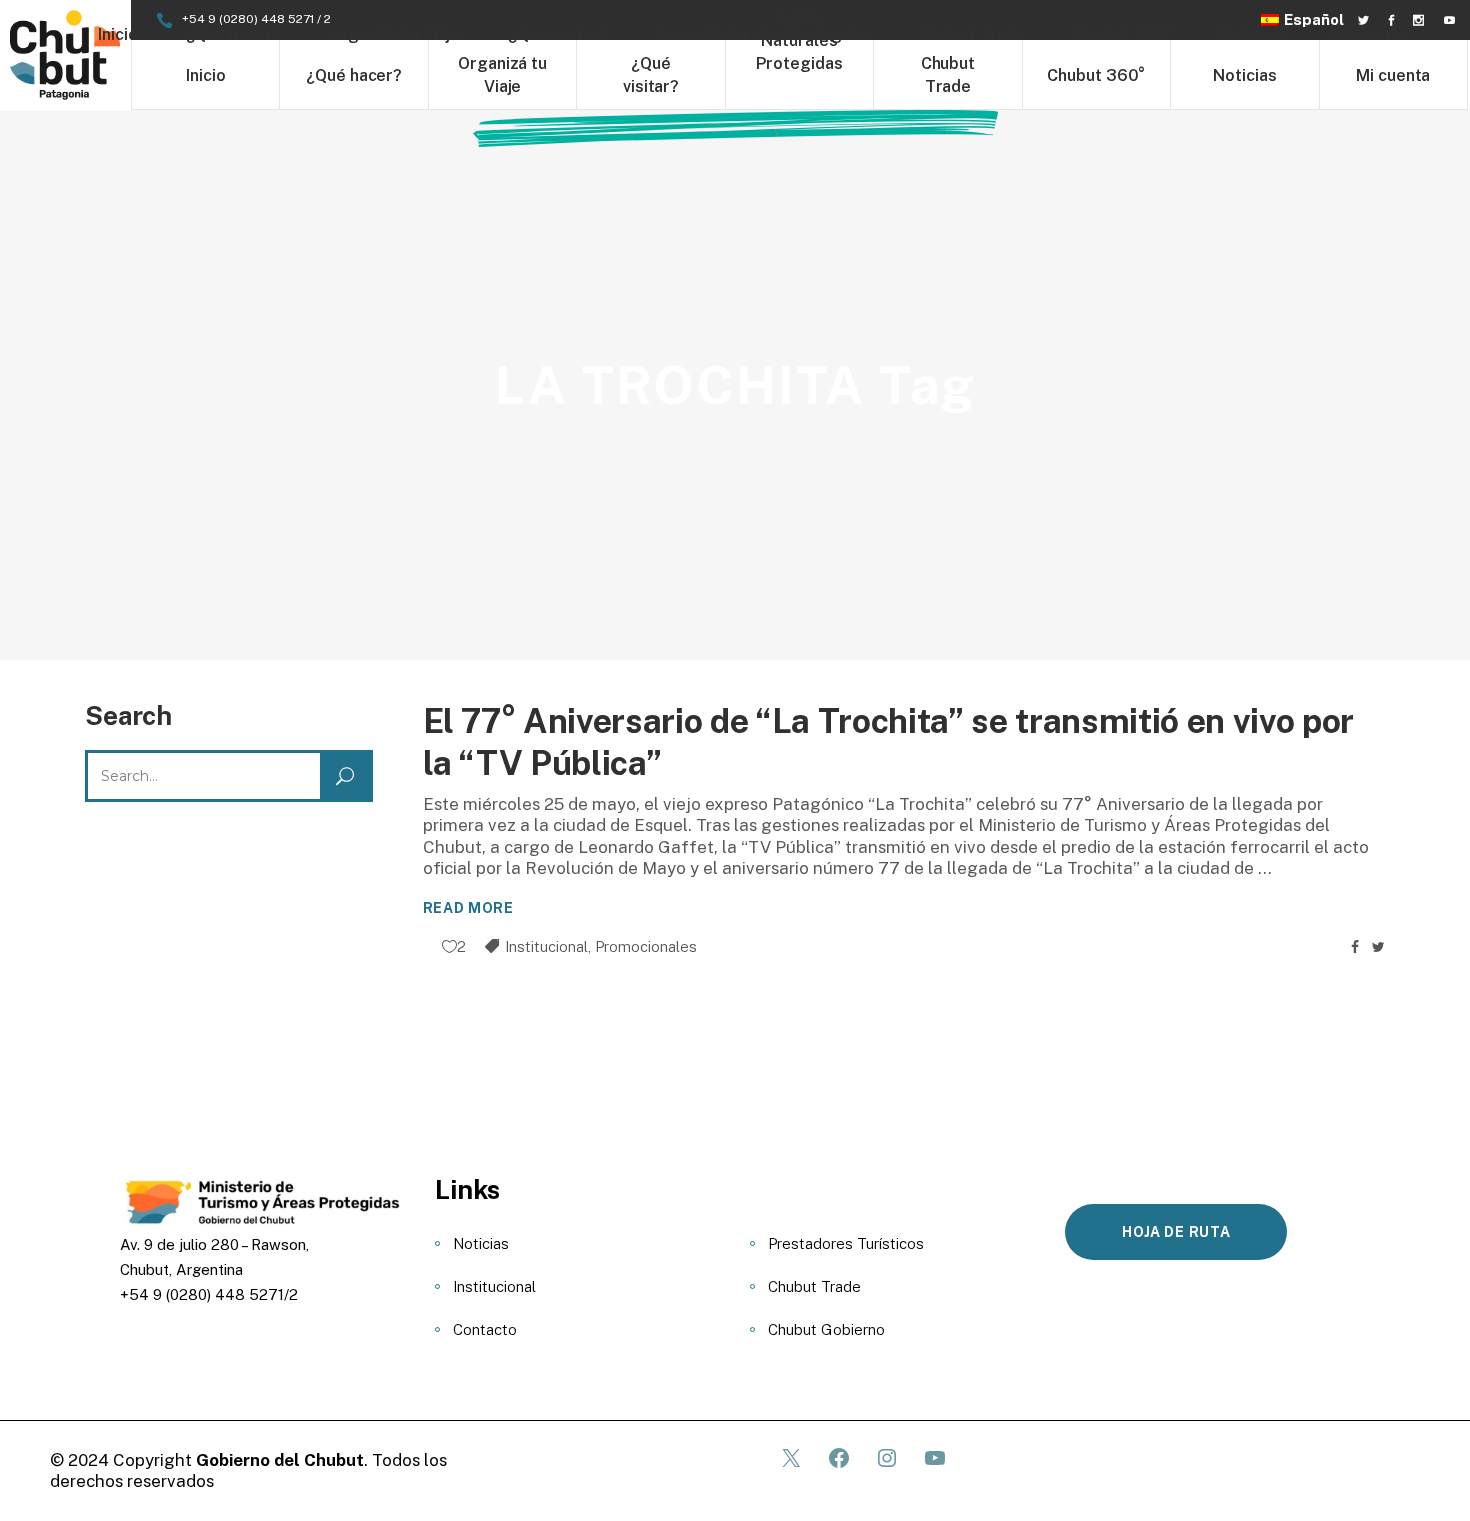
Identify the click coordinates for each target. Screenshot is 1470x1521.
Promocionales (646, 946)
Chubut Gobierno (826, 1329)
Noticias (481, 1243)
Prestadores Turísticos (846, 1243)
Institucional (546, 946)
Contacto (485, 1329)
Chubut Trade (814, 1286)
